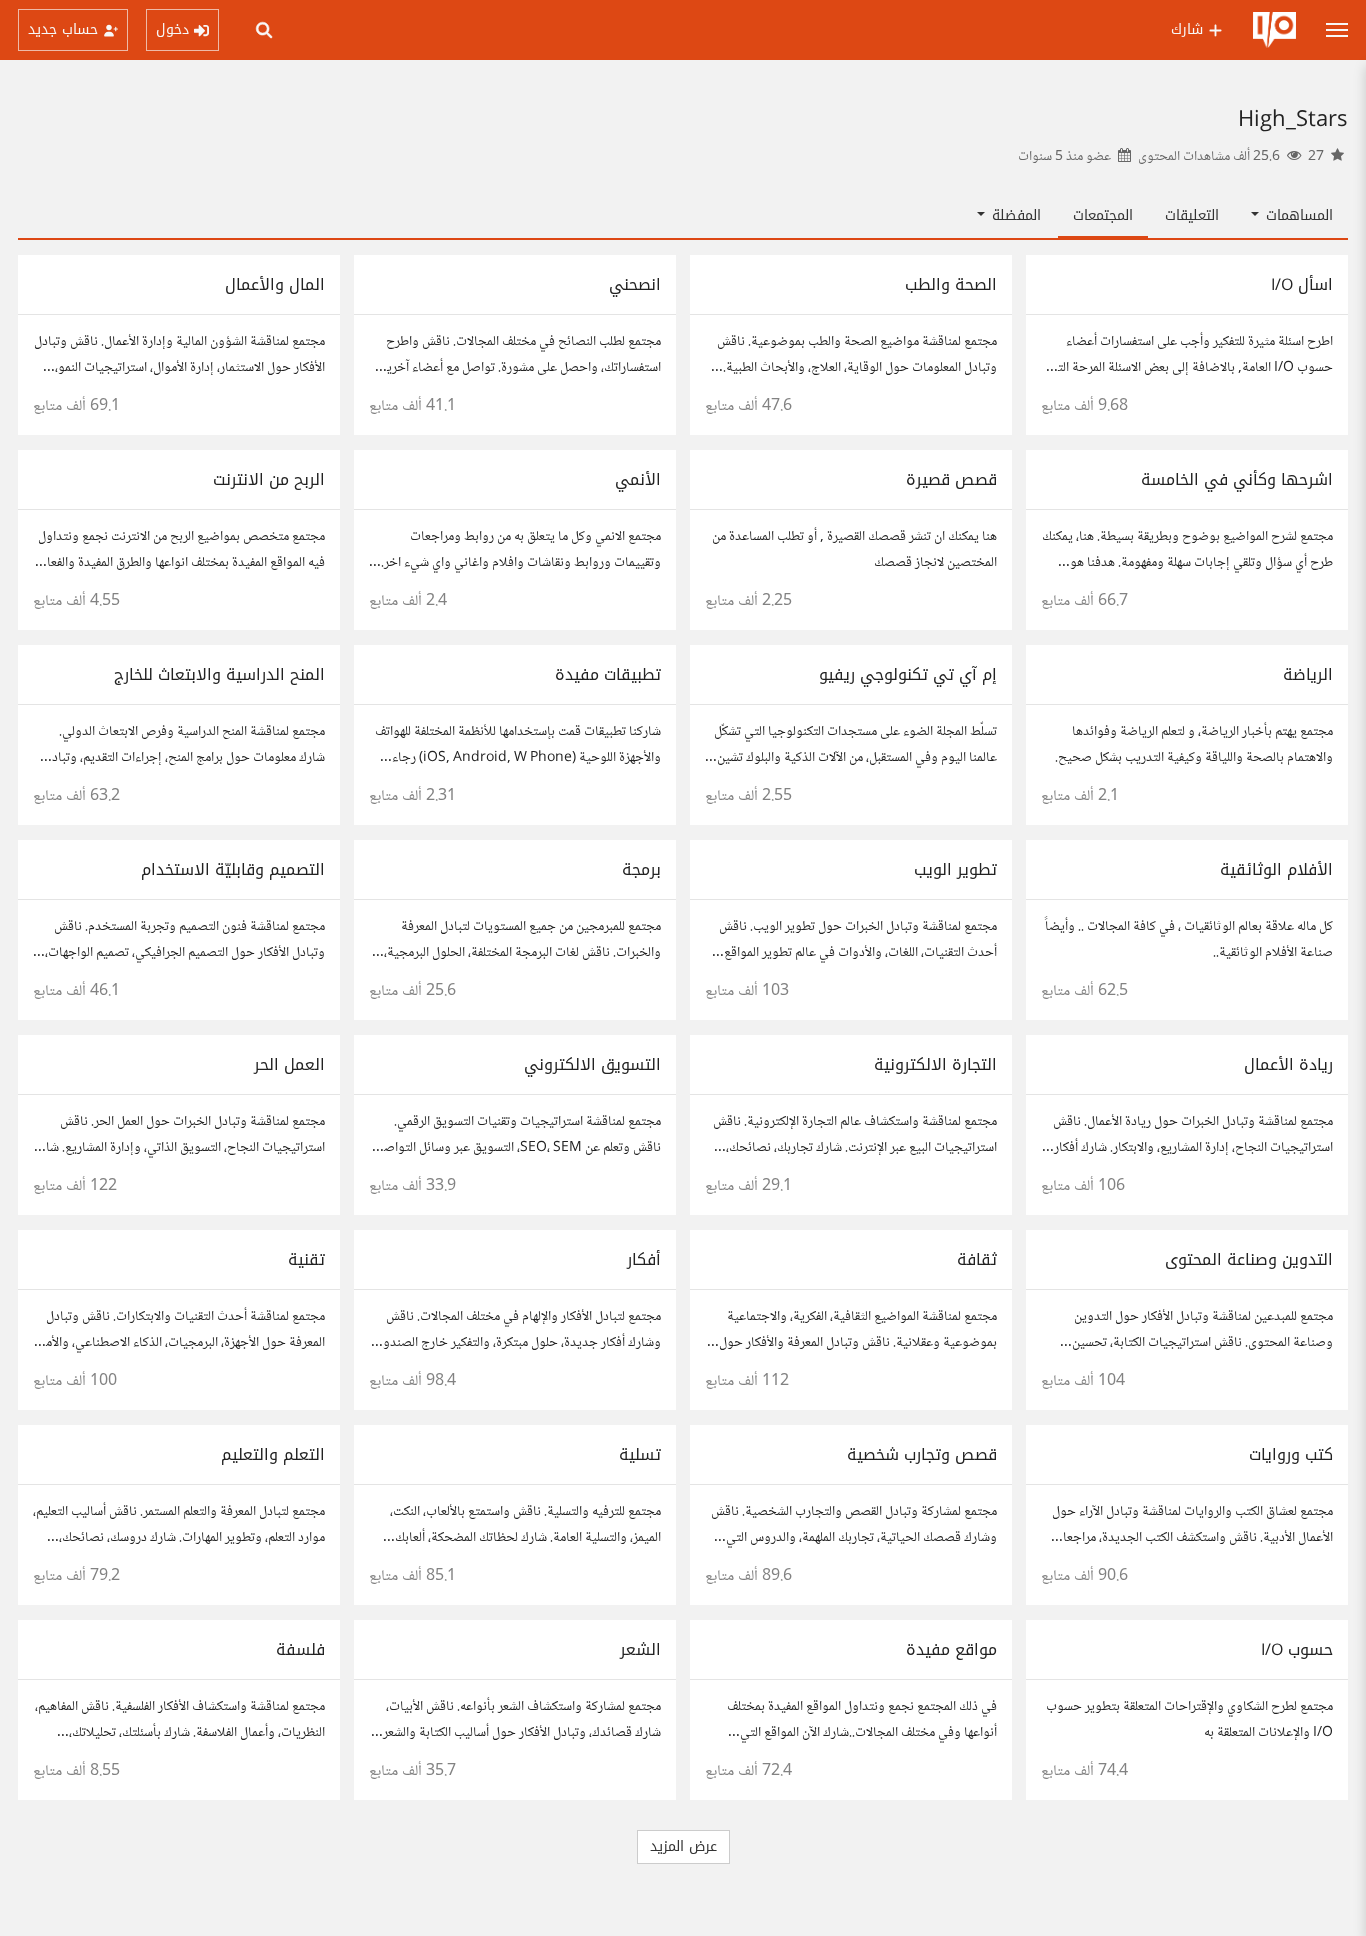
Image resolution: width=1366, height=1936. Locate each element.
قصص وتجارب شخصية (922, 1454)
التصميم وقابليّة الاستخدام (233, 869)
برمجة (641, 869)
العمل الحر (289, 1064)
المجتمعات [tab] (1103, 215)
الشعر (640, 1649)
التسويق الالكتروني (592, 1064)
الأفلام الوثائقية (1276, 869)
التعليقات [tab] (1192, 215)
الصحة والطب (951, 284)
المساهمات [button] (1297, 215)
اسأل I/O (1302, 284)
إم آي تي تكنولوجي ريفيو (908, 674)
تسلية (640, 1454)
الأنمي (638, 479)
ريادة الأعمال (1288, 1064)
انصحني (635, 284)
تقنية (306, 1259)
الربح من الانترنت (269, 479)
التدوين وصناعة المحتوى (1249, 1259)
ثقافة (977, 1259)
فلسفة (300, 1649)
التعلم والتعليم (273, 1454)
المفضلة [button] (1014, 215)
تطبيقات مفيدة (608, 674)
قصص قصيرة (951, 479)
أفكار (644, 1259)
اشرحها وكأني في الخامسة (1237, 479)
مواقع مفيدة (951, 1649)
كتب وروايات (1291, 1454)
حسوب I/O (1297, 1649)
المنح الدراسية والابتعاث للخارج (219, 674)
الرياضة (1308, 674)
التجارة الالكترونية (935, 1064)
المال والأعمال (275, 284)
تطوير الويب (955, 869)
